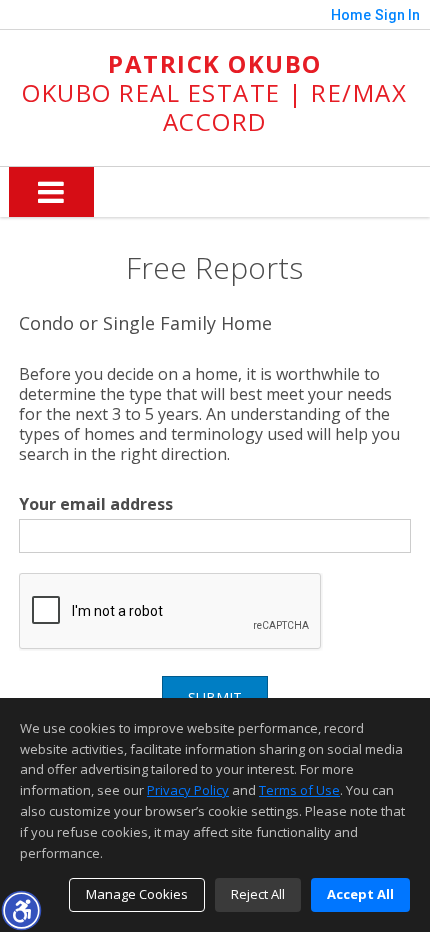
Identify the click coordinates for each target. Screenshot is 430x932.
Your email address (96, 504)
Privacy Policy (188, 790)
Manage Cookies (137, 894)
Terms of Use (299, 790)
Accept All (360, 894)
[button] (21, 910)
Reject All (258, 894)
